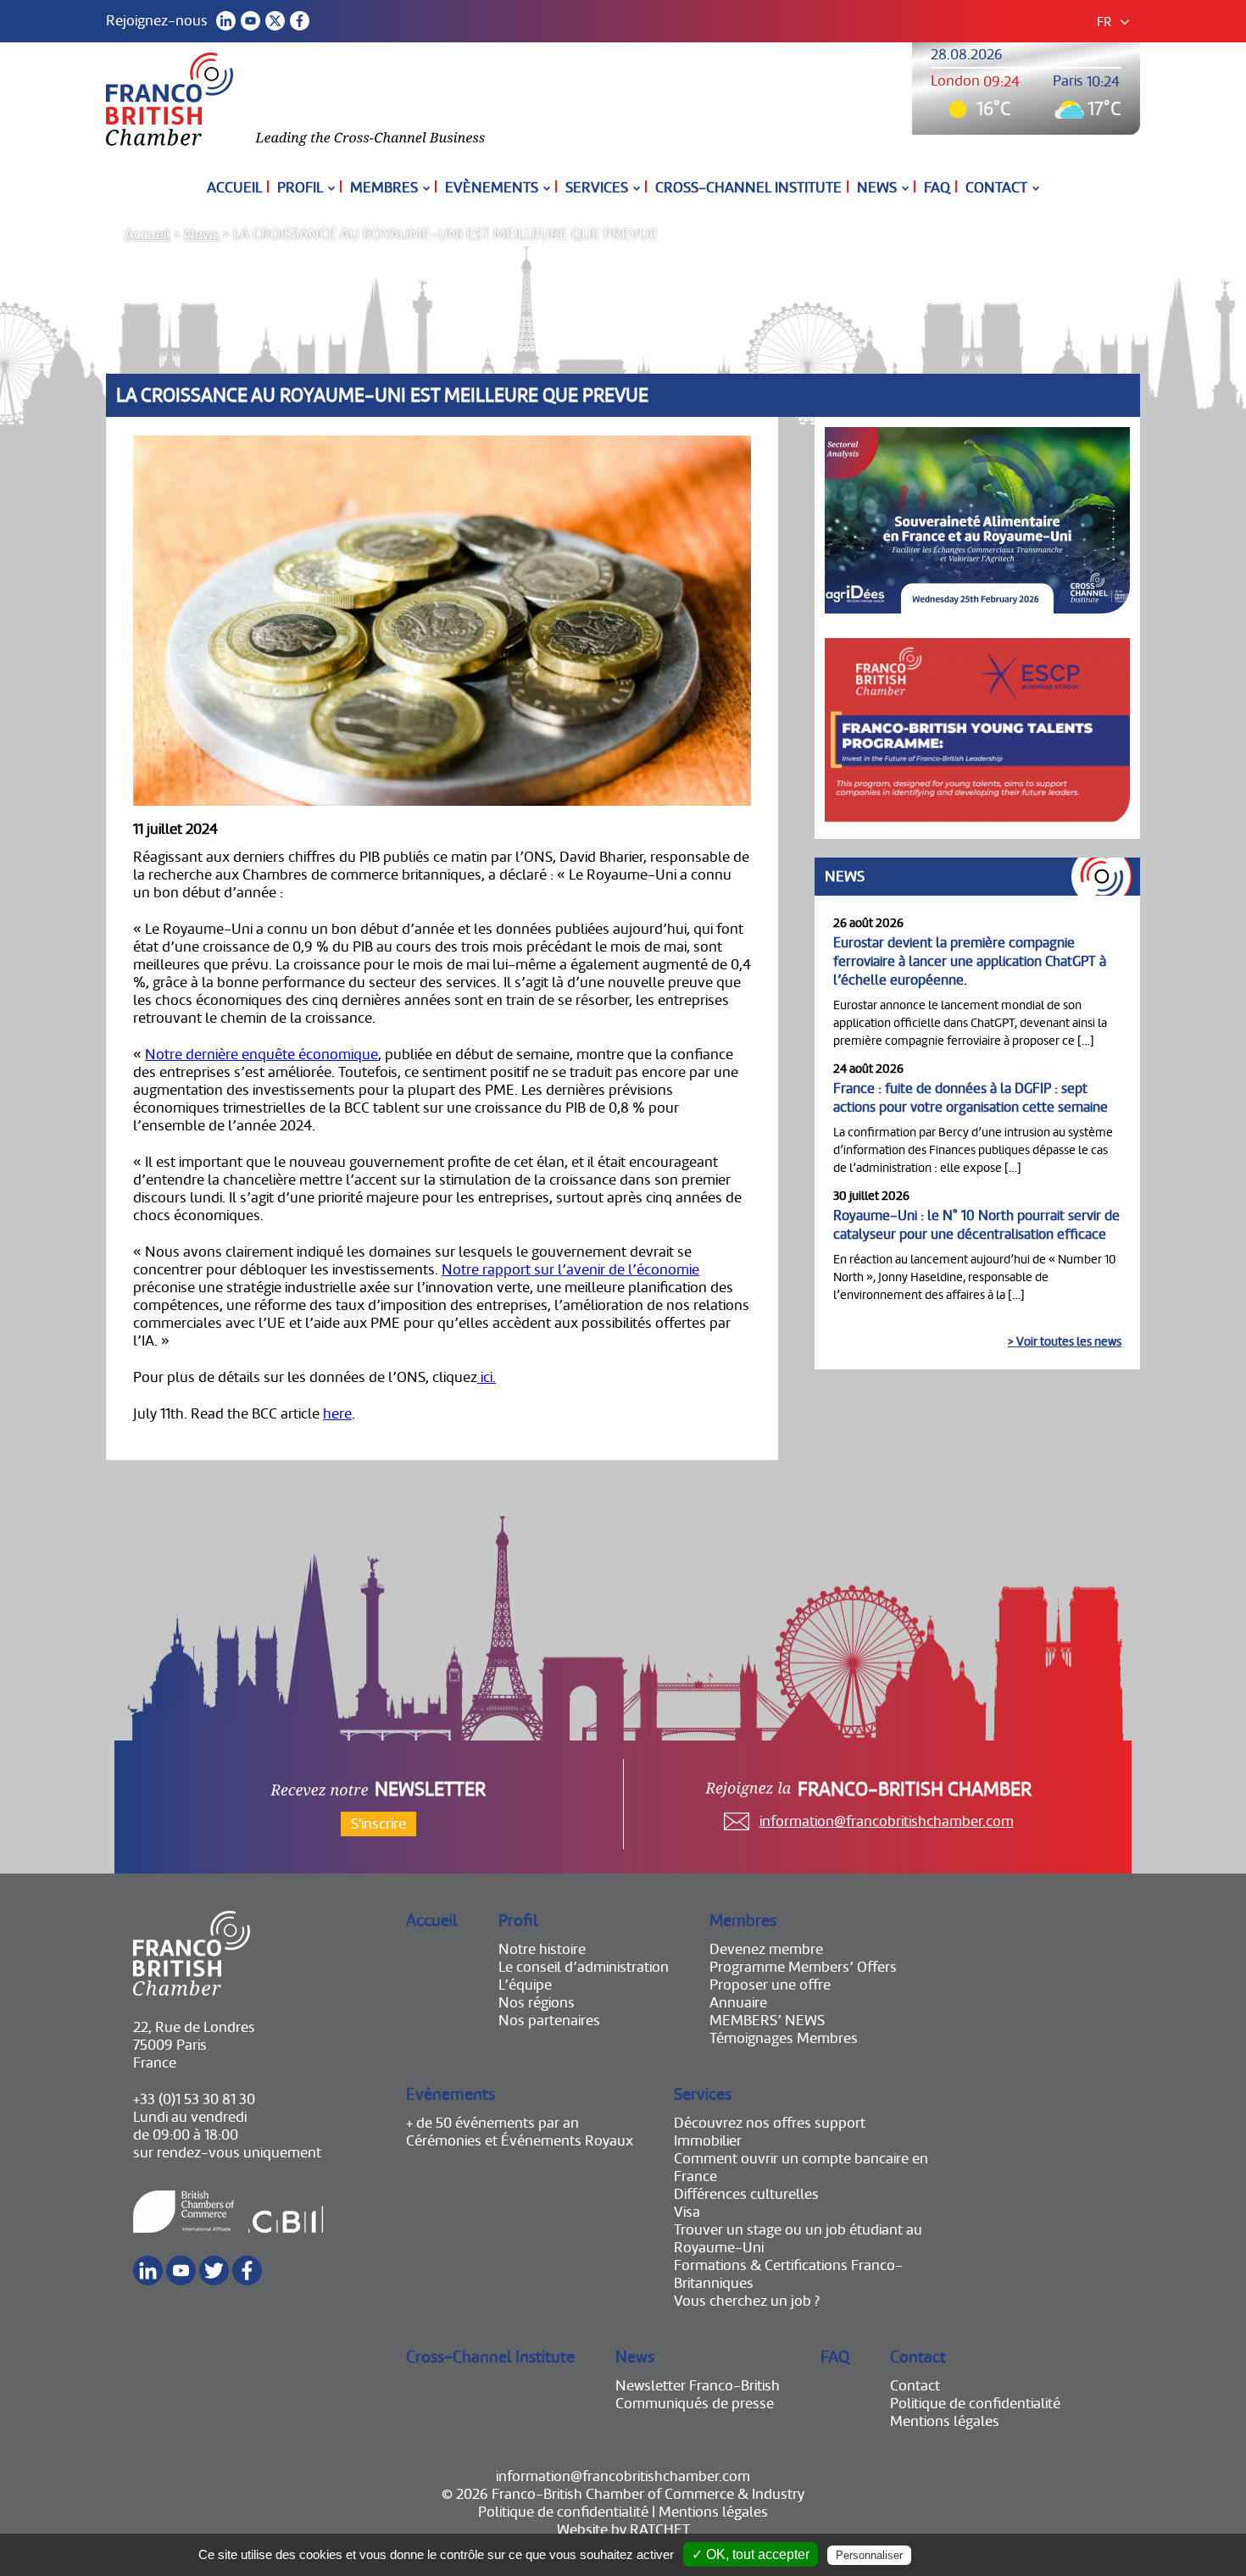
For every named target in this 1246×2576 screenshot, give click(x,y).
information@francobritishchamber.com (887, 1821)
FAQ (937, 188)
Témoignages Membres (784, 2038)
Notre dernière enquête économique (261, 1055)
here (337, 1414)
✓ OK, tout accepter (751, 2554)
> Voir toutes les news (1065, 1341)
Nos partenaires (549, 2021)
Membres (384, 188)
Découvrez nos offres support (770, 2123)
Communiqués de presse (695, 2404)
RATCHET (660, 2530)
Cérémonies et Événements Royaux (520, 2141)
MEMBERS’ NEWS (767, 2021)
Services (597, 188)
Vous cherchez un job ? (747, 2301)
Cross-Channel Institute (748, 188)
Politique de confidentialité (975, 2404)
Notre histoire (542, 1949)
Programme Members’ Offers (803, 1967)
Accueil (234, 188)
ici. (487, 1377)
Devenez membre (766, 1949)
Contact (996, 188)
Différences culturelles (746, 2194)
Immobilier (708, 2141)
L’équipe (525, 1985)
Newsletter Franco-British (698, 2386)
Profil (300, 188)
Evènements (492, 188)
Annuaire (738, 2003)
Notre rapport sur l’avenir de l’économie (570, 1270)
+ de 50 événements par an (492, 2123)
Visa (687, 2212)
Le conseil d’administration (584, 1967)
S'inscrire (378, 1824)
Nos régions (537, 2003)
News (877, 188)
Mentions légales (945, 2421)
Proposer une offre (770, 1985)
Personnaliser (869, 2555)
